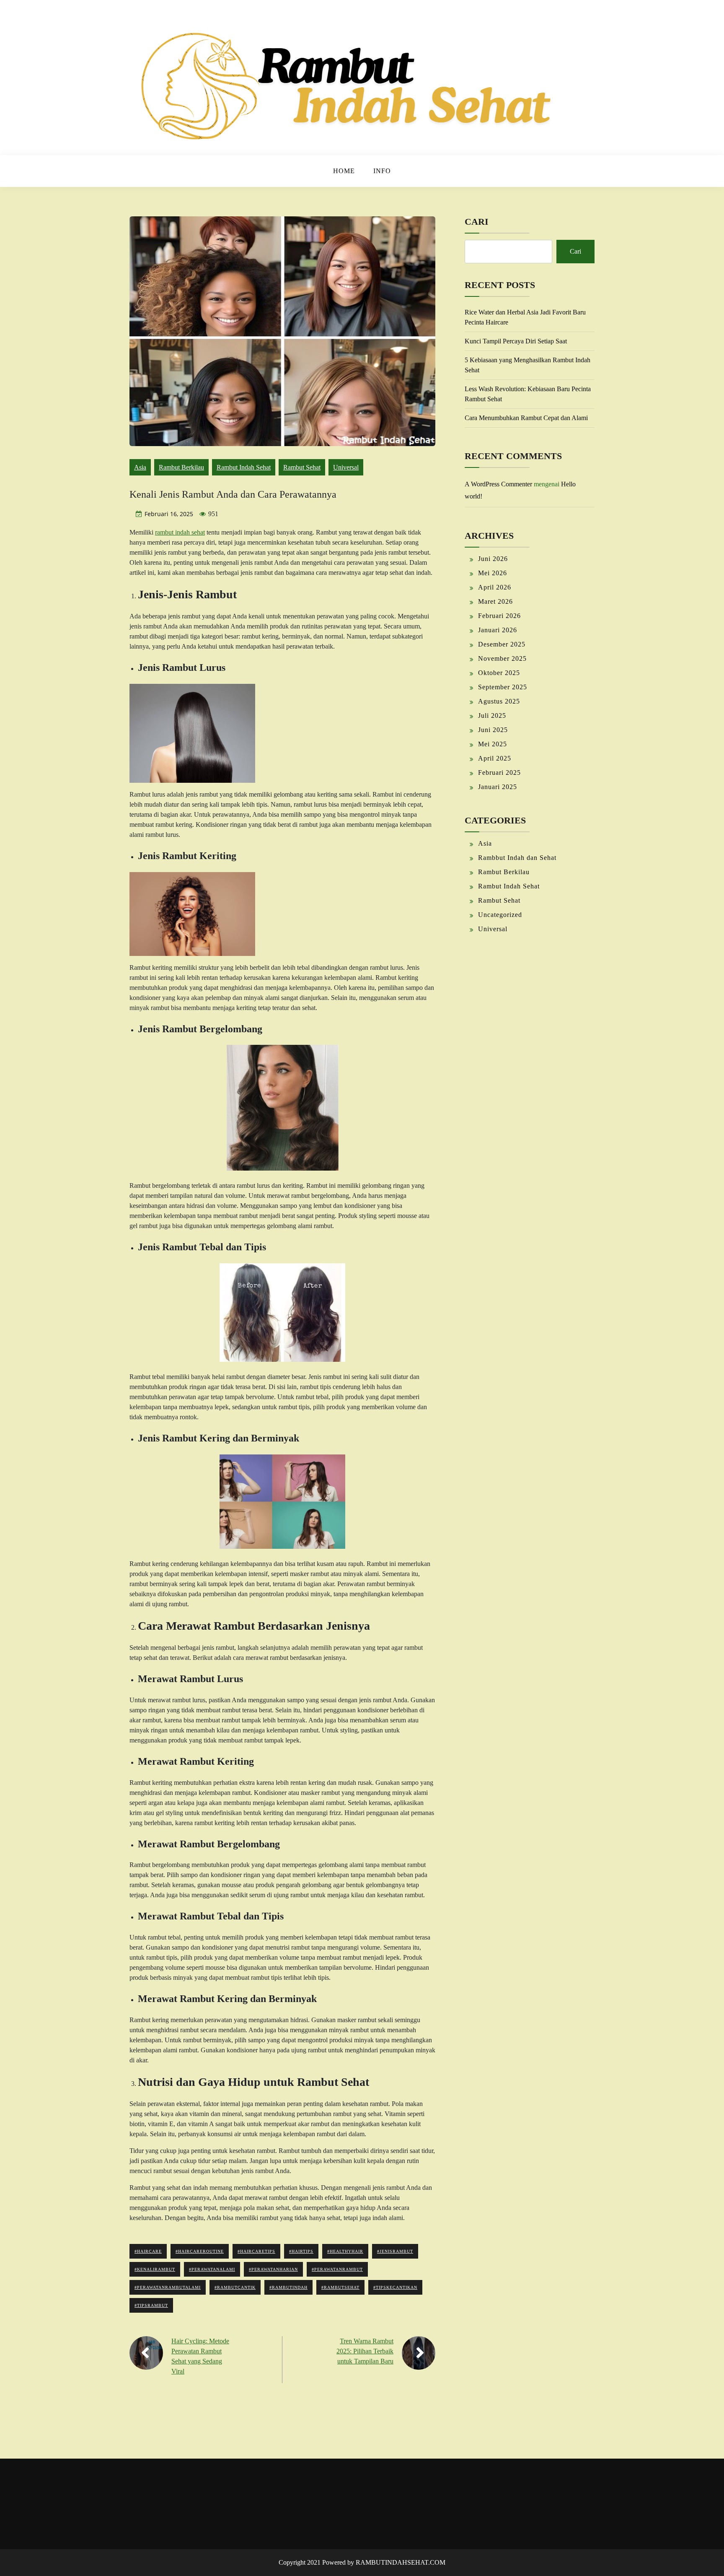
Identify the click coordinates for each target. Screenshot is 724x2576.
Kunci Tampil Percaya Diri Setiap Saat (516, 341)
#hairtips (301, 2251)
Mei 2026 (493, 573)
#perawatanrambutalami (168, 2287)
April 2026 (495, 587)
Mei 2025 (493, 744)
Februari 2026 (499, 616)
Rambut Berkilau (181, 467)
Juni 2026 (493, 559)
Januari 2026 (498, 630)
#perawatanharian (273, 2269)
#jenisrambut (395, 2251)
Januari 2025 (498, 787)
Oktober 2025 (499, 673)
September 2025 (503, 687)
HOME (344, 171)
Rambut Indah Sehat (244, 467)
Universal (346, 467)
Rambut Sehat (302, 467)
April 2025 (495, 758)
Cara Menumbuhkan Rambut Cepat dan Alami (526, 418)
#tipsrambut (151, 2305)
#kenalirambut (155, 2269)
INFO (382, 171)
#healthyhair (345, 2251)
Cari (477, 222)
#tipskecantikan (395, 2287)
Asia (140, 467)
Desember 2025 (502, 644)
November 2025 (502, 658)
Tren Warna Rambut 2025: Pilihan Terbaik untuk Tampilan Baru (365, 2351)
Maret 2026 (495, 601)
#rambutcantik (235, 2287)
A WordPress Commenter (498, 484)
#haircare (148, 2251)
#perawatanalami (212, 2269)
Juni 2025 (493, 730)
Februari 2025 (499, 773)
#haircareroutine (200, 2251)
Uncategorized (500, 915)
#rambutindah (288, 2287)
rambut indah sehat (180, 532)
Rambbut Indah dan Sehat (517, 858)
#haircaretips (256, 2251)
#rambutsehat (340, 2287)
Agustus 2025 (499, 701)
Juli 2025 (492, 715)
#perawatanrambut (337, 2269)
